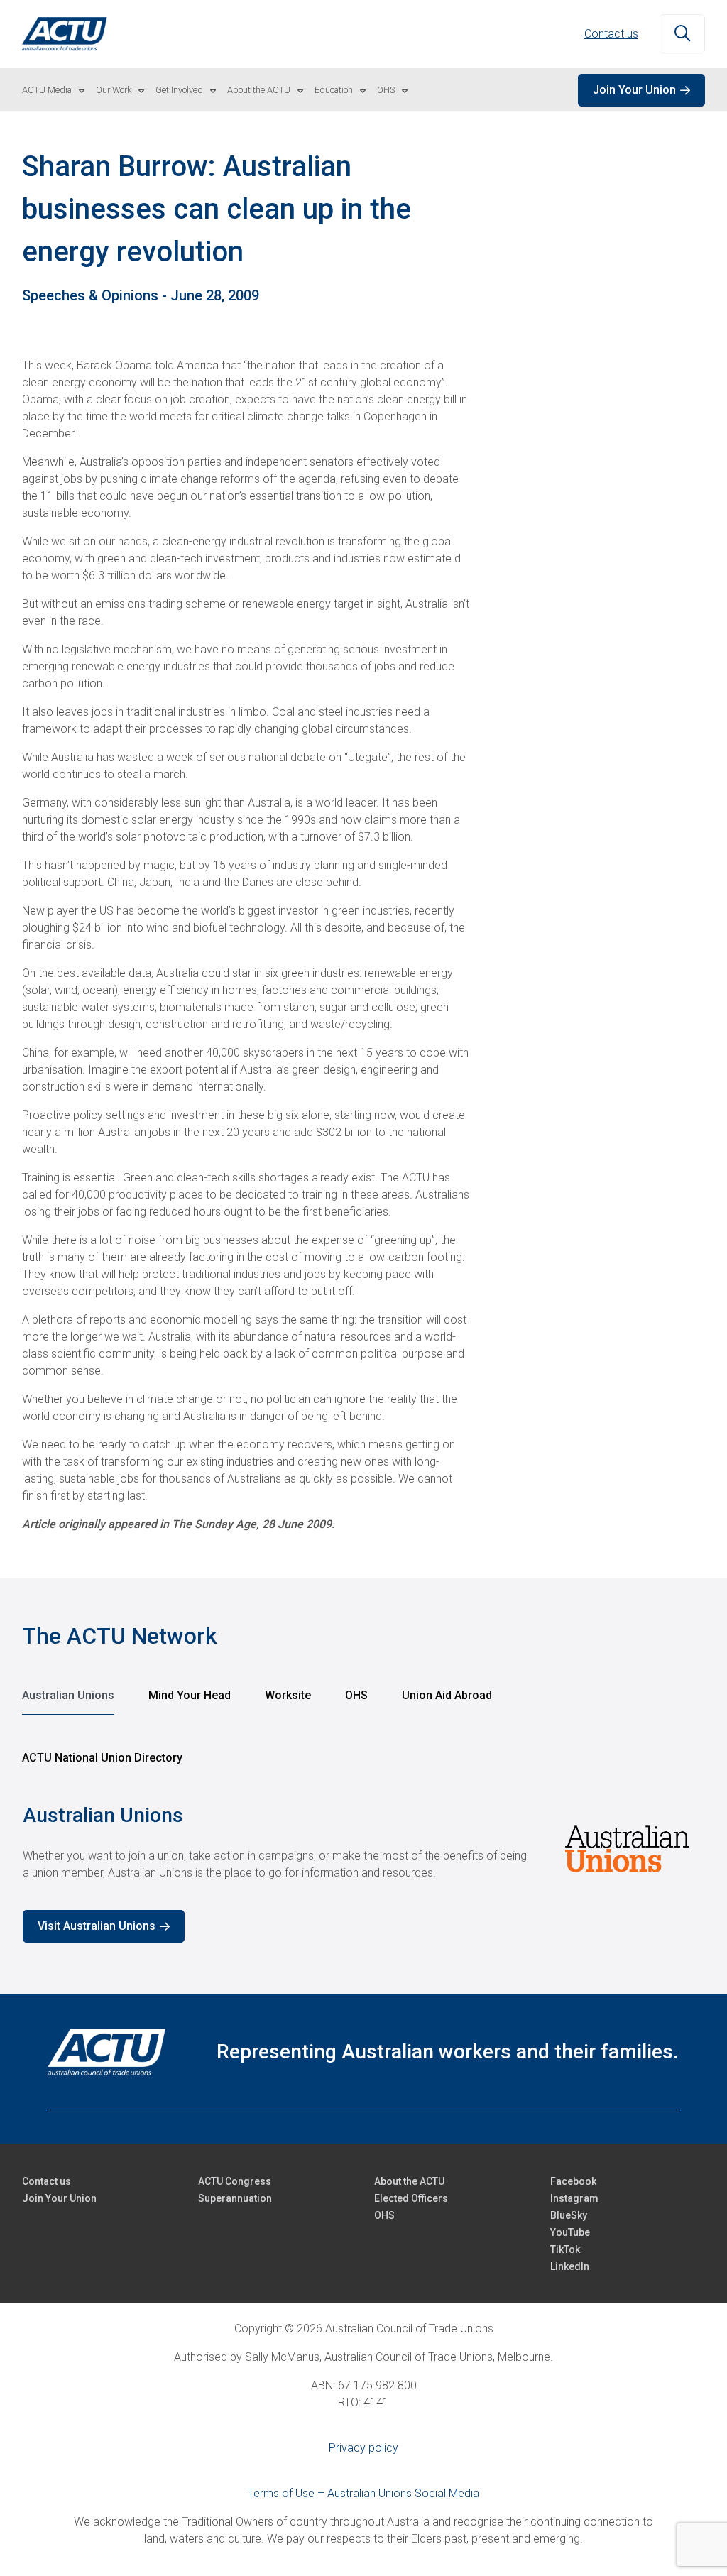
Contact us (611, 34)
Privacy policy (363, 2448)
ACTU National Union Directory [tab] (102, 1758)
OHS (386, 90)
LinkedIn (570, 2266)
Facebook (573, 2181)
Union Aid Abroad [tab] (447, 1695)
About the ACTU (259, 90)
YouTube (570, 2232)
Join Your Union (634, 90)
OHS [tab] (356, 1695)
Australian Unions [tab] (68, 1695)
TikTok (565, 2249)
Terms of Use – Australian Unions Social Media (363, 2493)
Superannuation (235, 2198)
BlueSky (569, 2215)
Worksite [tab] (288, 1695)
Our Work (114, 90)
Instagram (574, 2198)
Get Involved (179, 90)
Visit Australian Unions (97, 1926)
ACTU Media (47, 90)
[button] (682, 34)
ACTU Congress (235, 2181)
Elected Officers (411, 2198)
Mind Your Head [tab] (190, 1695)
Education (334, 90)
